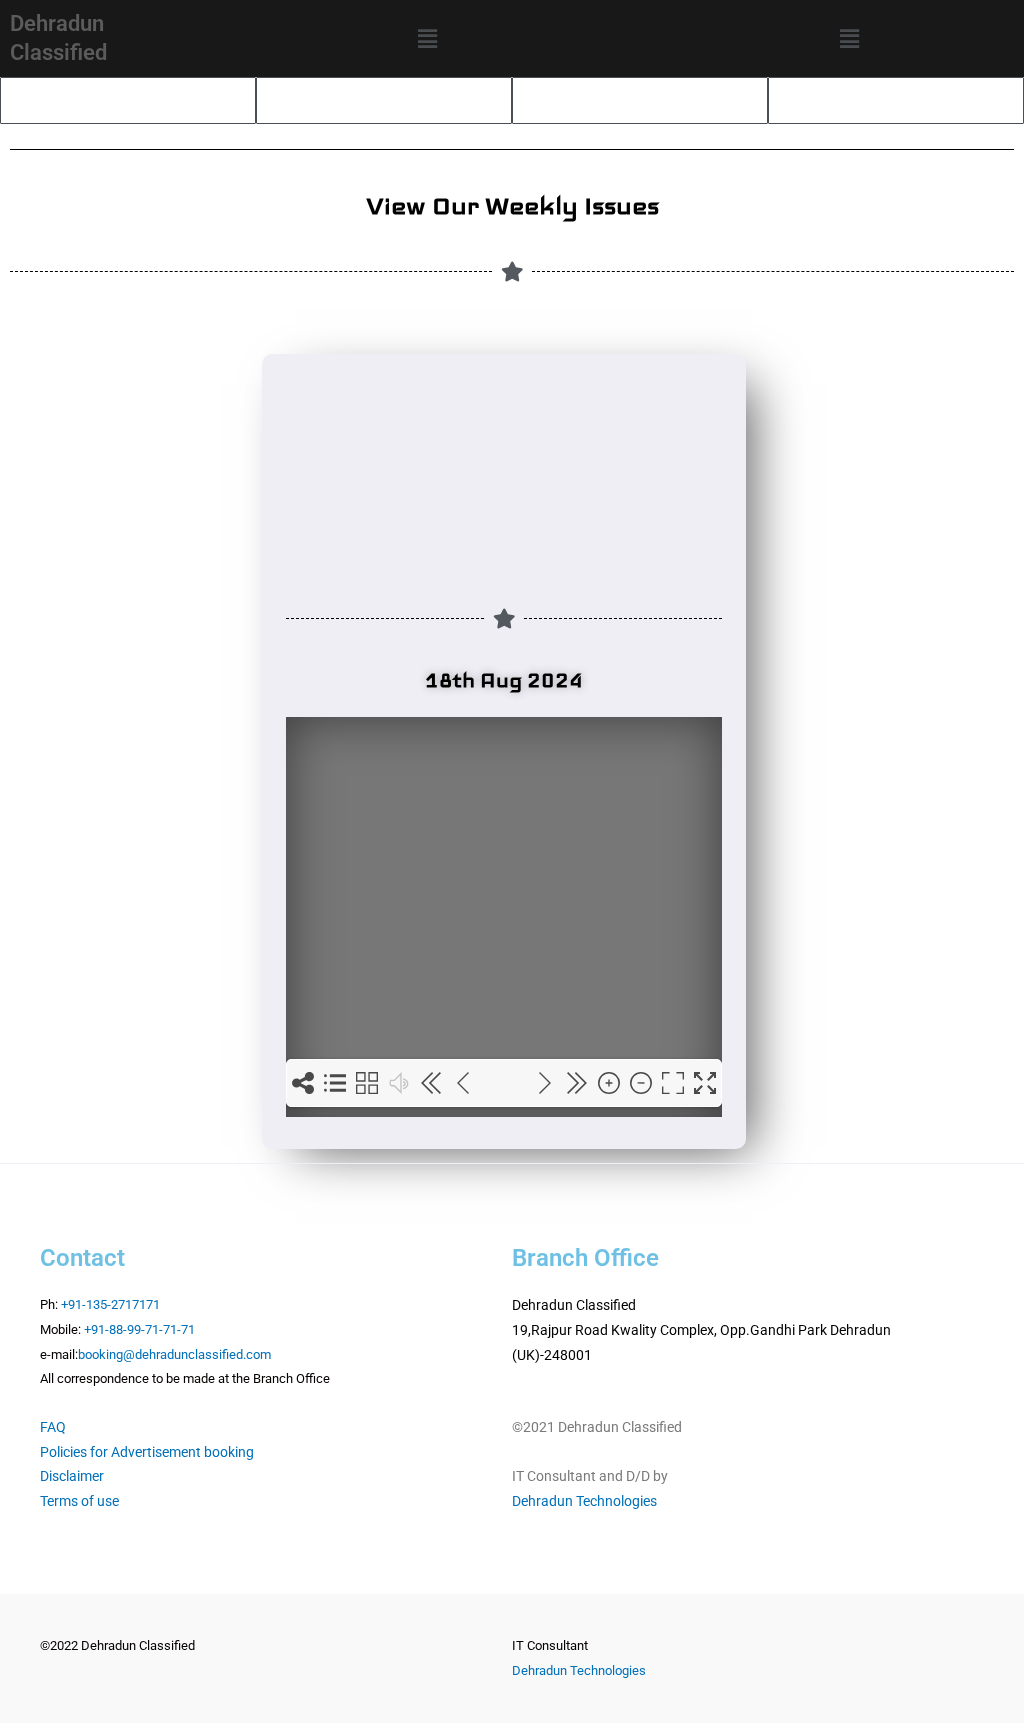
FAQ (53, 1427)
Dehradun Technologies (584, 1501)
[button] (427, 38)
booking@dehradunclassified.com (174, 1354)
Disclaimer (72, 1476)
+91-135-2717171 (110, 1304)
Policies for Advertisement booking (147, 1452)
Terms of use (79, 1501)
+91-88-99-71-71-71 (139, 1329)
